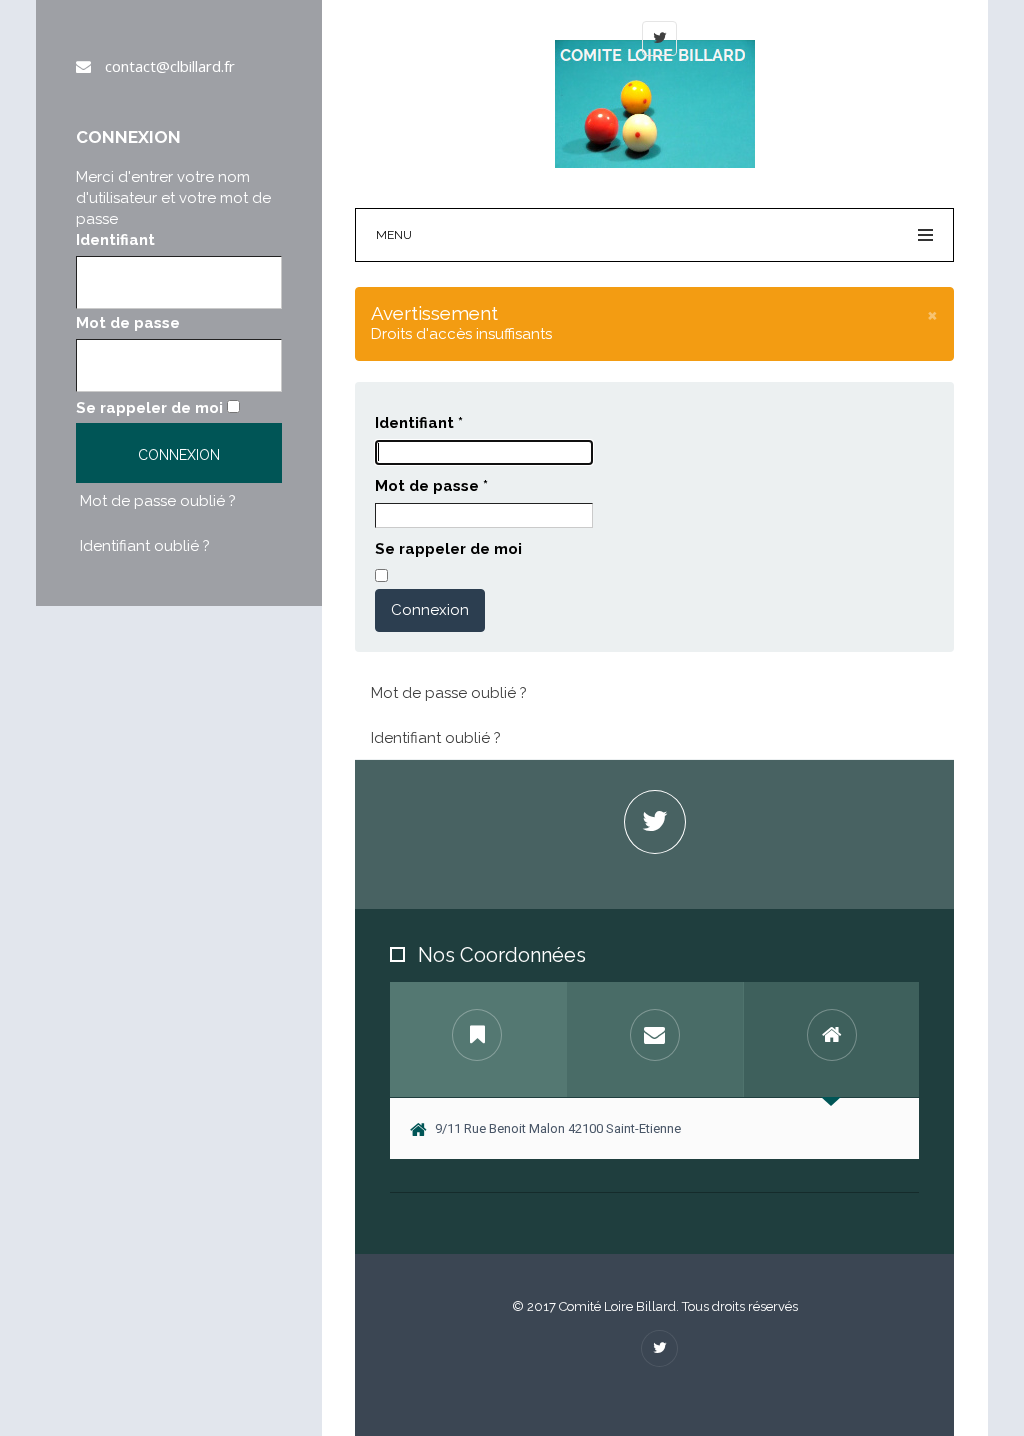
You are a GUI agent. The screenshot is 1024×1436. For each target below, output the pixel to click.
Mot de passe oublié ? (158, 501)
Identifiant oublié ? (145, 546)
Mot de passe (128, 323)
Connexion (430, 610)
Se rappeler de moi (149, 408)
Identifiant (115, 240)
